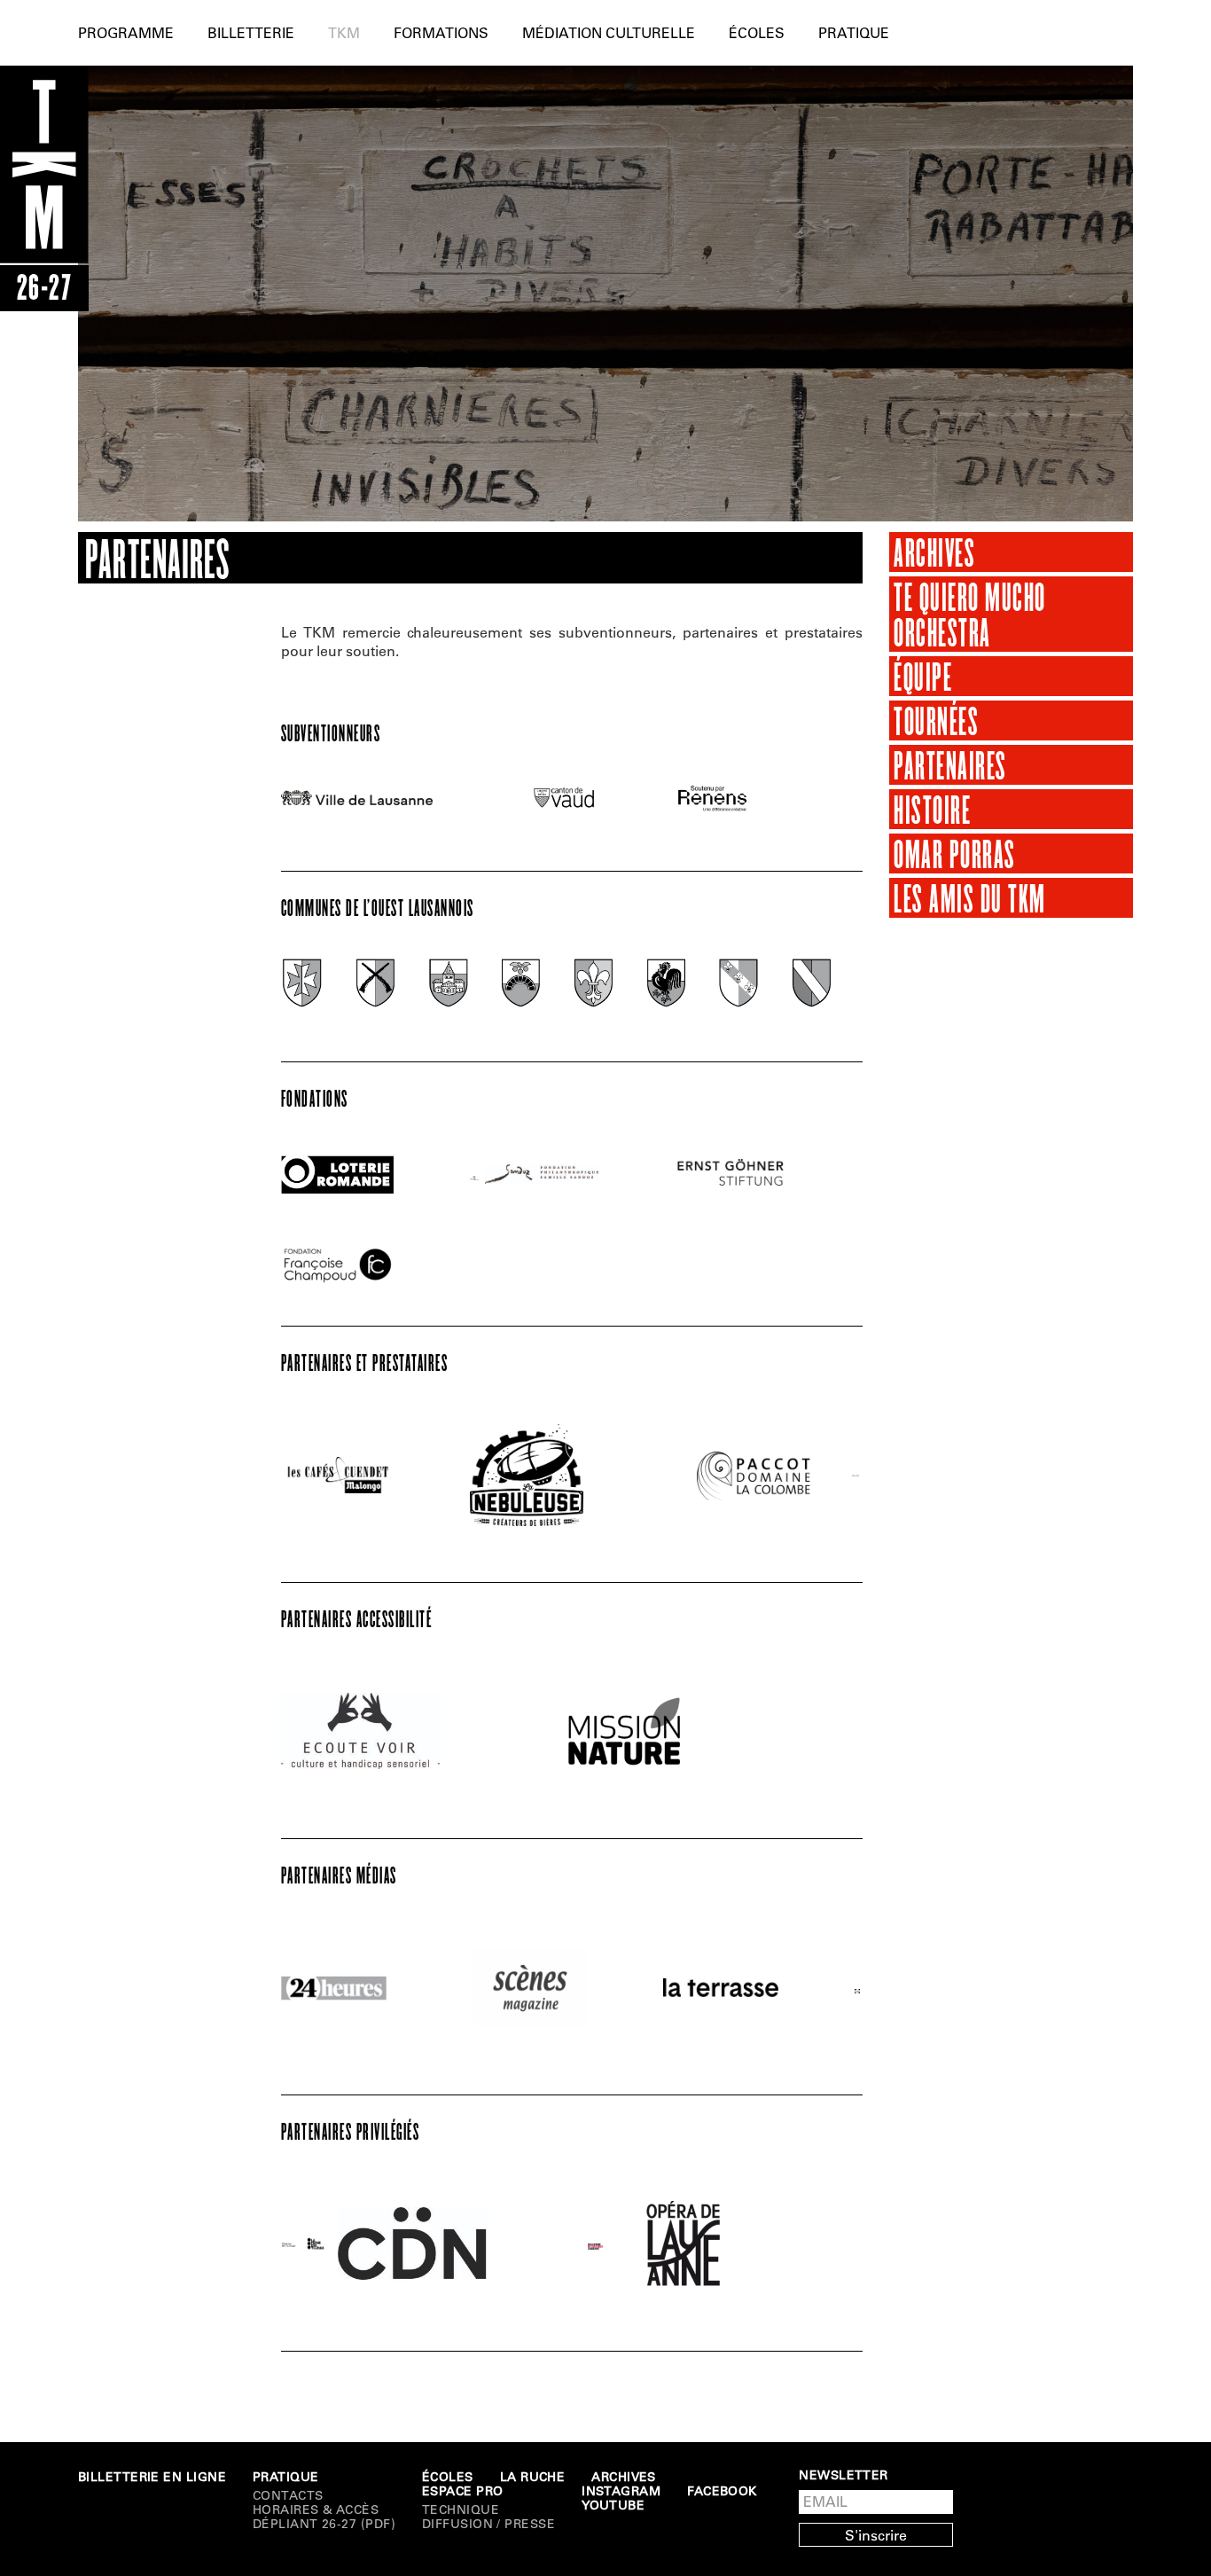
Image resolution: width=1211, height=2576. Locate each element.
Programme (126, 32)
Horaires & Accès (316, 2509)
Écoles (757, 32)
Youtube (613, 2505)
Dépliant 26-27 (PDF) (324, 2524)
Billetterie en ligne (152, 2477)
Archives (624, 2477)
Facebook (722, 2491)
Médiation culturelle (609, 32)
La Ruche (533, 2477)
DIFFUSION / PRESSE (488, 2524)
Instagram (621, 2491)
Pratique (854, 32)
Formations (441, 32)
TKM (344, 32)
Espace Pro (463, 2491)
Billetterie (251, 32)
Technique (461, 2509)
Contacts (288, 2495)
